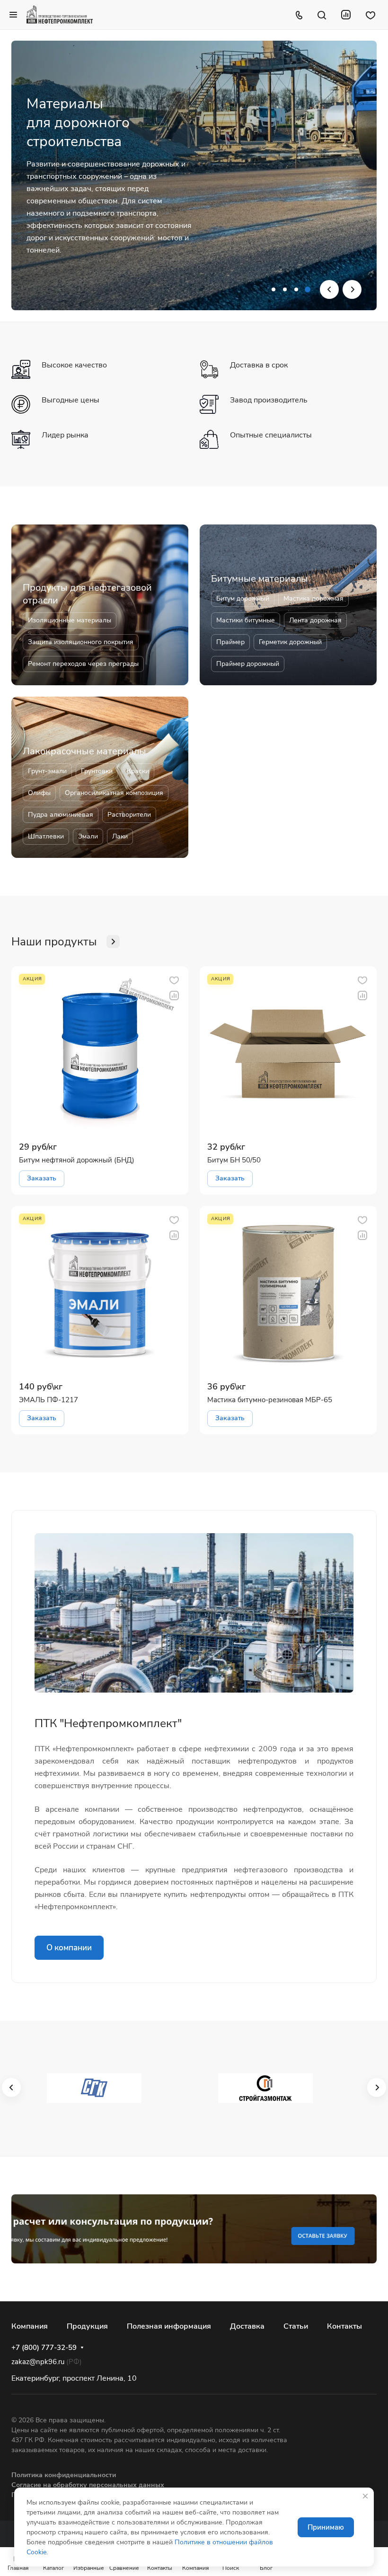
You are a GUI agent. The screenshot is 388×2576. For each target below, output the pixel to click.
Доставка (247, 2326)
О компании (69, 1948)
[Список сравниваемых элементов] (346, 15)
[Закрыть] (365, 2496)
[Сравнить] (174, 995)
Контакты (344, 2326)
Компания (30, 2326)
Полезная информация (169, 2326)
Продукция (87, 2326)
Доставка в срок (259, 365)
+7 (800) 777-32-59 (44, 2348)
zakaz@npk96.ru (38, 2362)
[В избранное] (174, 980)
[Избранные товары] (370, 15)
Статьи (296, 2326)
